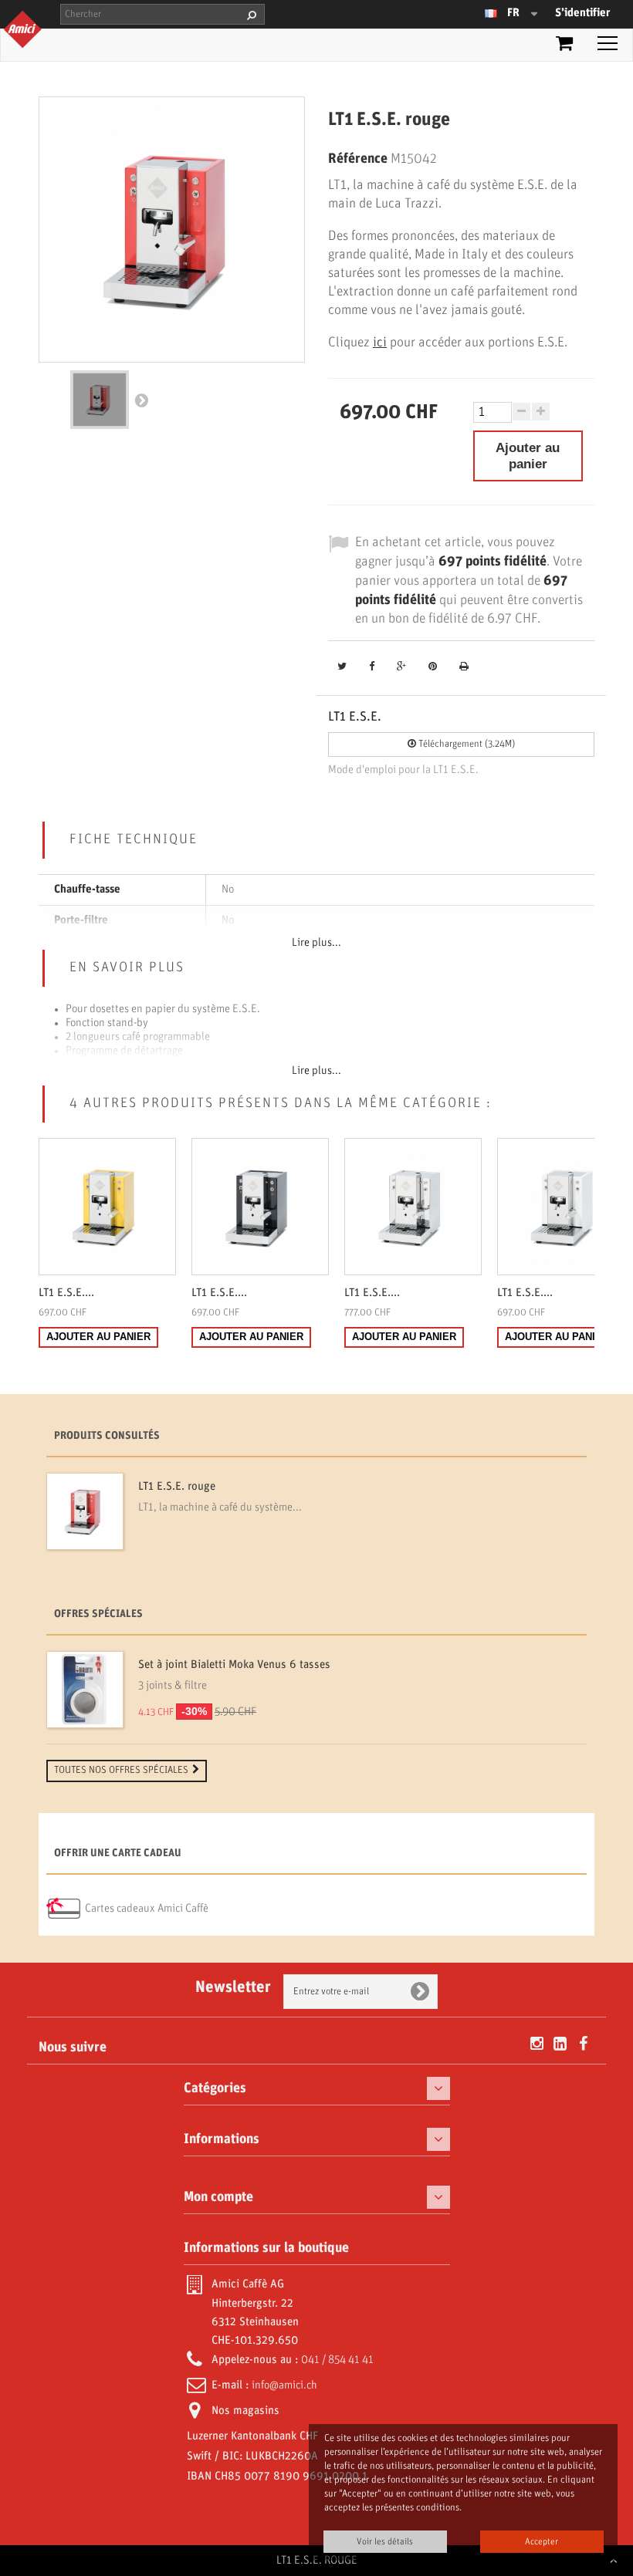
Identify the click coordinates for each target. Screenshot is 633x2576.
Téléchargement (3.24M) (465, 744)
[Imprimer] (464, 668)
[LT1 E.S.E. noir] (260, 1207)
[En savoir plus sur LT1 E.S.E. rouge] (85, 1511)
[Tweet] (342, 668)
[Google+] (401, 668)
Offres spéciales (98, 1614)
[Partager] (372, 668)
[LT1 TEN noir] (100, 400)
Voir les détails (385, 2542)
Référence (358, 159)
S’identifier (582, 13)
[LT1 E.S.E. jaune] (107, 1207)
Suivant (141, 400)
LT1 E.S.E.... (66, 1293)
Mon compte (218, 2197)
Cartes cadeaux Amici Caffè (147, 1909)
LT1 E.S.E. (355, 717)
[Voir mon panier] (564, 46)
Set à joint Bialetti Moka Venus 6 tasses (234, 1665)
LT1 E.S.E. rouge (177, 1487)
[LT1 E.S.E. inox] (413, 1207)
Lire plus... (316, 943)
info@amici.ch (284, 2385)
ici (380, 343)
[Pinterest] (433, 668)
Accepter (542, 2542)
